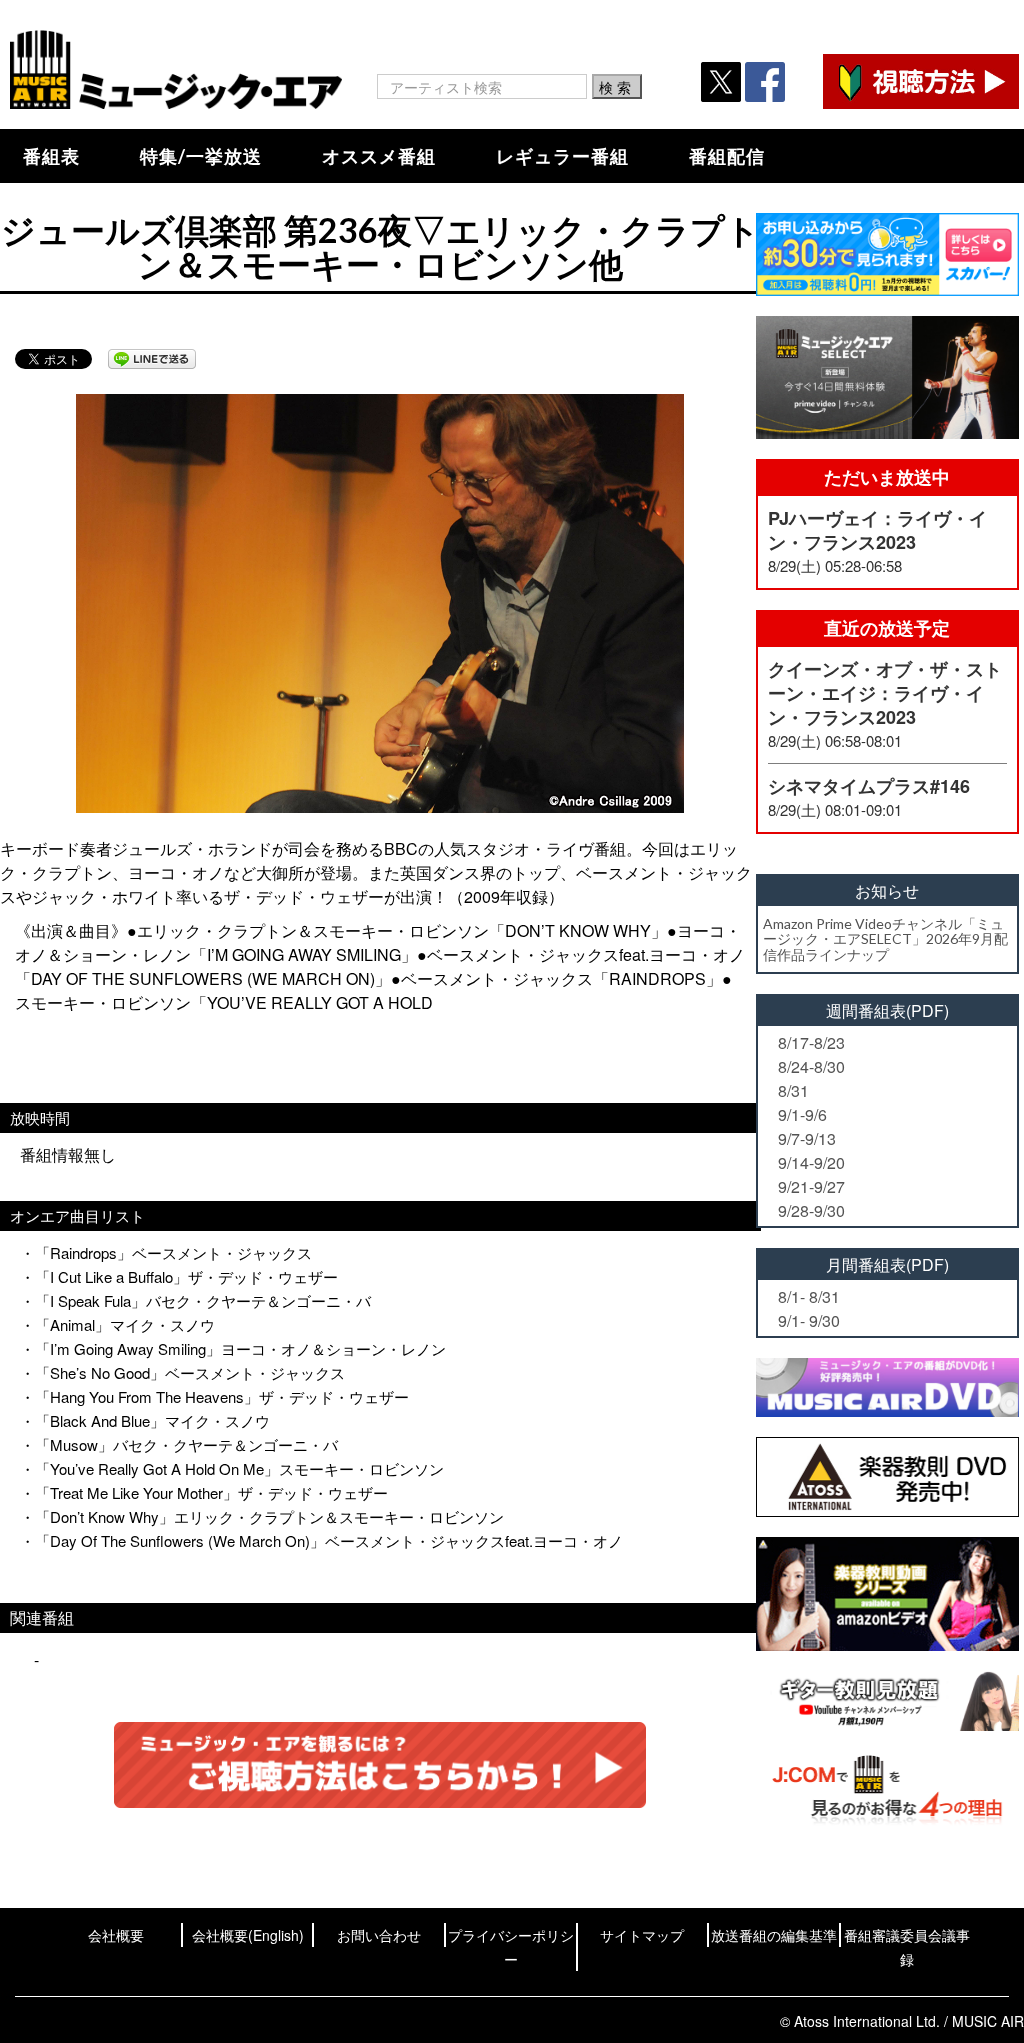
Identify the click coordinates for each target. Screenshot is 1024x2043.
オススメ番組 (379, 156)
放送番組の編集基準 (774, 1935)
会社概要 (116, 1935)
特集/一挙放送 (201, 156)
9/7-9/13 (807, 1138)
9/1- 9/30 (809, 1320)
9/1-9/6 (802, 1114)
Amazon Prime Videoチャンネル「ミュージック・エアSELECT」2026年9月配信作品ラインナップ (885, 939)
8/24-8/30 (811, 1066)
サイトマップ (642, 1935)
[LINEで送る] (152, 359)
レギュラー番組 (562, 156)
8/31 (793, 1090)
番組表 (51, 156)
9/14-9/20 (811, 1162)
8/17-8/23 (811, 1042)
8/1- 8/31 (809, 1296)
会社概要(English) (248, 1935)
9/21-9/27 (811, 1186)
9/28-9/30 (811, 1210)
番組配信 (727, 156)
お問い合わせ (379, 1935)
